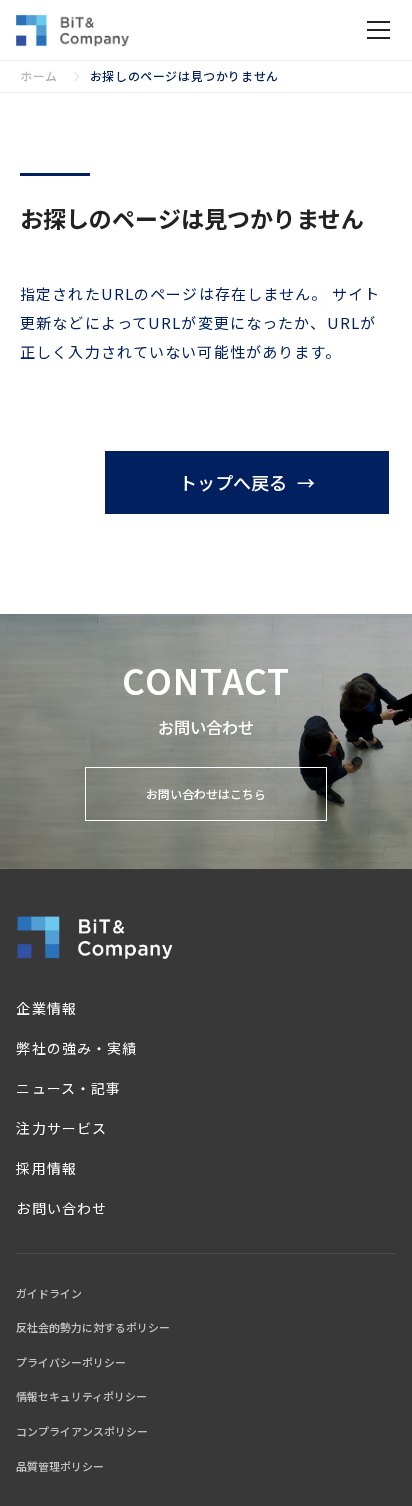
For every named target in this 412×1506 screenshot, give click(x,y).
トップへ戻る (233, 482)
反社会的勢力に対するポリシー (93, 1327)
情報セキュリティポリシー (81, 1396)
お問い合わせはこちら (206, 793)
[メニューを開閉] (378, 30)
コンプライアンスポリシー (82, 1431)
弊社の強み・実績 (76, 1048)
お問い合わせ (61, 1208)
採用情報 (46, 1168)
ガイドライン (49, 1293)
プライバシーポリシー (71, 1362)
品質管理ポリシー (60, 1466)
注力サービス (61, 1128)
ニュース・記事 (68, 1088)
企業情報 (46, 1008)
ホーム (39, 75)
